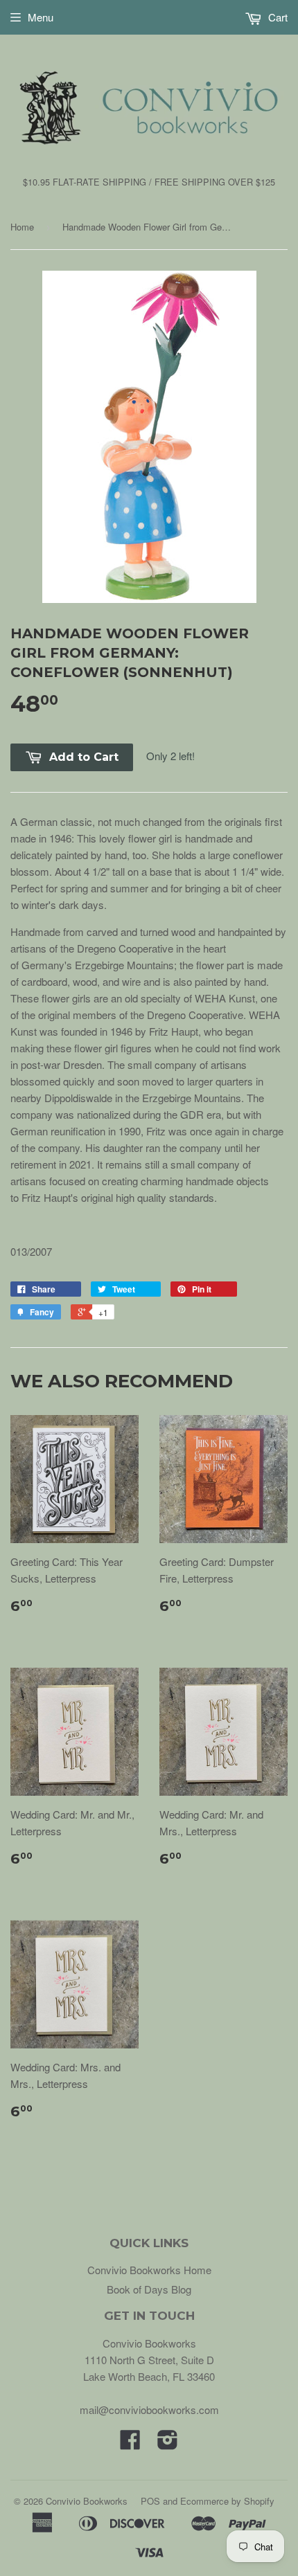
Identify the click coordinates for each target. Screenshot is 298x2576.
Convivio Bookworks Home (149, 2270)
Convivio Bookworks (87, 2501)
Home (22, 227)
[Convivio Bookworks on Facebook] (130, 2443)
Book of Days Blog (149, 2289)
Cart (277, 17)
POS (150, 2501)
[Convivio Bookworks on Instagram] (168, 2443)
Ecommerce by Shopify (227, 2501)
